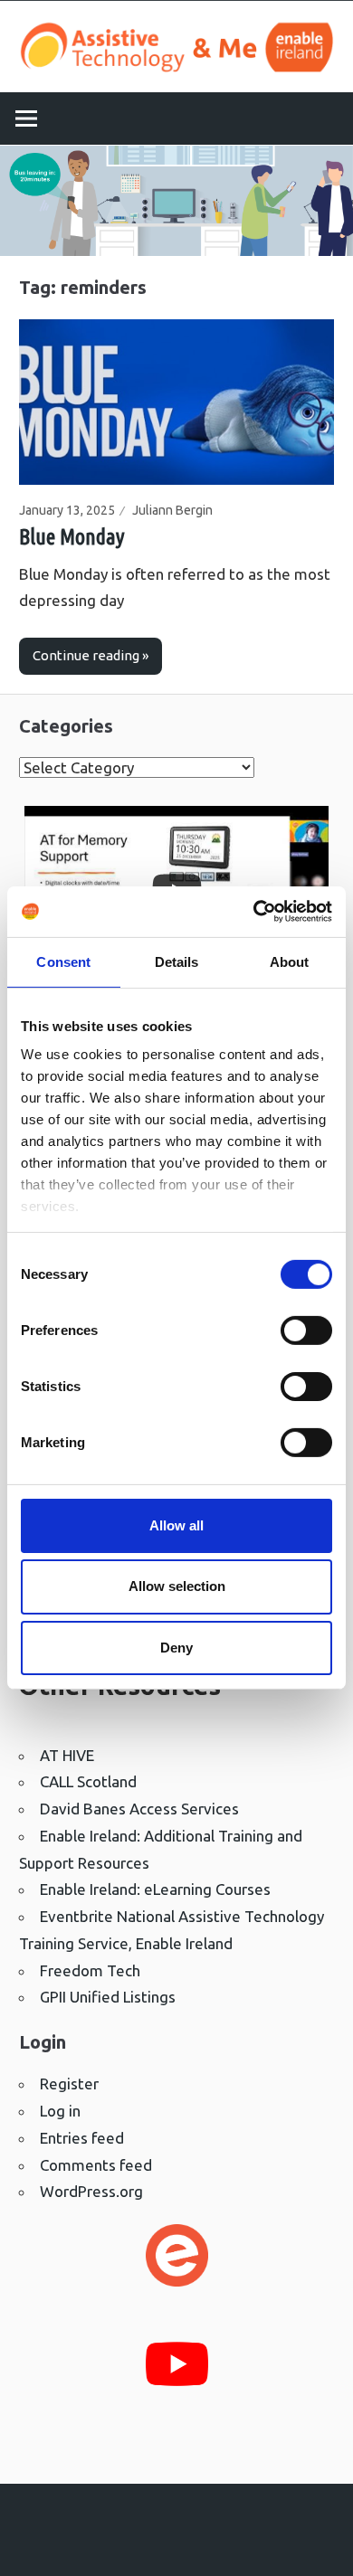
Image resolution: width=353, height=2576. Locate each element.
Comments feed (96, 2165)
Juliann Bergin (172, 510)
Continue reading (86, 655)
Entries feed (82, 2138)
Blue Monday (72, 537)
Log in (60, 2111)
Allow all (176, 1525)
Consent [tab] (63, 961)
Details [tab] (177, 961)
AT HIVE (67, 1755)
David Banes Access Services (139, 1809)
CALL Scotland (88, 1781)
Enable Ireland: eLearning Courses (155, 1889)
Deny (176, 1648)
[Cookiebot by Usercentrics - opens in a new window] (254, 912)
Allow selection (177, 1586)
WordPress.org (91, 2191)
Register (69, 2084)
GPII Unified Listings (108, 1997)
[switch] (306, 1330)
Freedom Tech (90, 1970)
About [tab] (290, 961)
